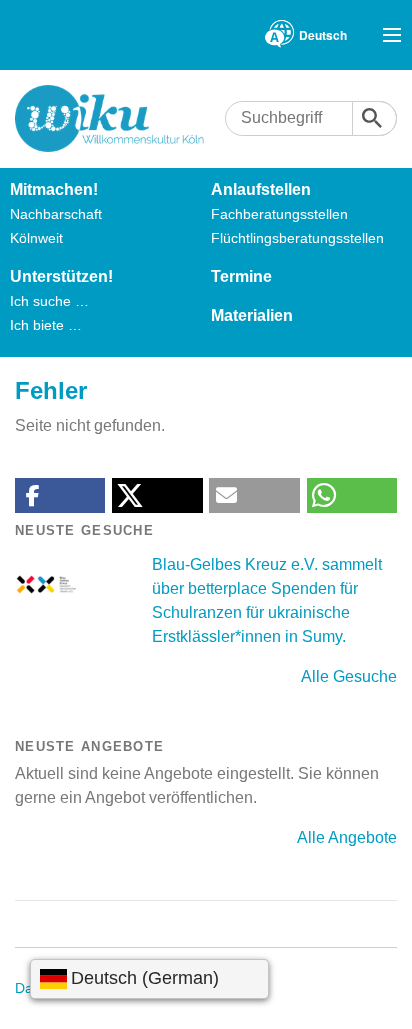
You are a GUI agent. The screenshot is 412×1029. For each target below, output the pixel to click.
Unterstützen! (61, 276)
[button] (60, 495)
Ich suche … (49, 301)
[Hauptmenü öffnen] (392, 35)
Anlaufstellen (261, 189)
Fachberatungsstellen (279, 214)
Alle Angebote (347, 837)
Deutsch (323, 35)
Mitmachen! (54, 189)
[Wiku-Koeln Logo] (120, 118)
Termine (241, 276)
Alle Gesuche (349, 676)
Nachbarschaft (56, 214)
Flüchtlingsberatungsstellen (297, 238)
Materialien (252, 315)
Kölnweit (36, 238)
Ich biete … (46, 325)
